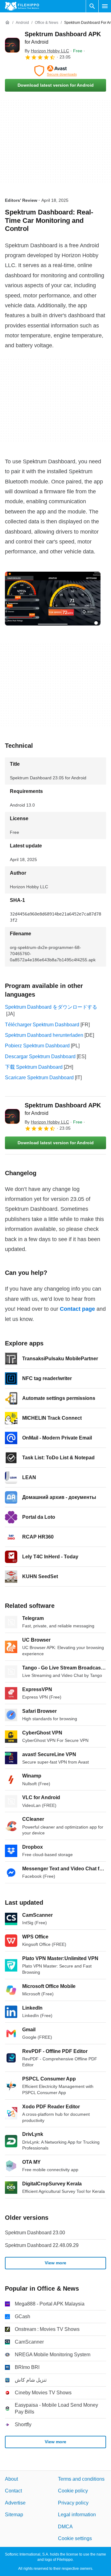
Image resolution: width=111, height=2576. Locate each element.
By (47, 51)
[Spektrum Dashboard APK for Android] (12, 45)
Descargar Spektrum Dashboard (40, 1056)
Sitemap (14, 2515)
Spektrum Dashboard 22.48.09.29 (42, 2245)
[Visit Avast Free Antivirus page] (55, 71)
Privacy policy (73, 2502)
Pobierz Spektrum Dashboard (37, 1046)
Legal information (77, 2515)
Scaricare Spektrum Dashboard (39, 1078)
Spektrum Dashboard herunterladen (44, 1035)
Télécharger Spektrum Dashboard (42, 1025)
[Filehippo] (22, 6)
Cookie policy (73, 2491)
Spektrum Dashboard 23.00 (35, 2233)
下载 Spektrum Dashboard (34, 1067)
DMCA (65, 2526)
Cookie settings (75, 2538)
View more (55, 2263)
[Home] (7, 23)
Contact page (77, 1309)
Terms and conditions (81, 2479)
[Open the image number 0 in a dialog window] (53, 599)
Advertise (15, 2502)
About (11, 2479)
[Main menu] (105, 6)
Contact (13, 2491)
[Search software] (92, 6)
